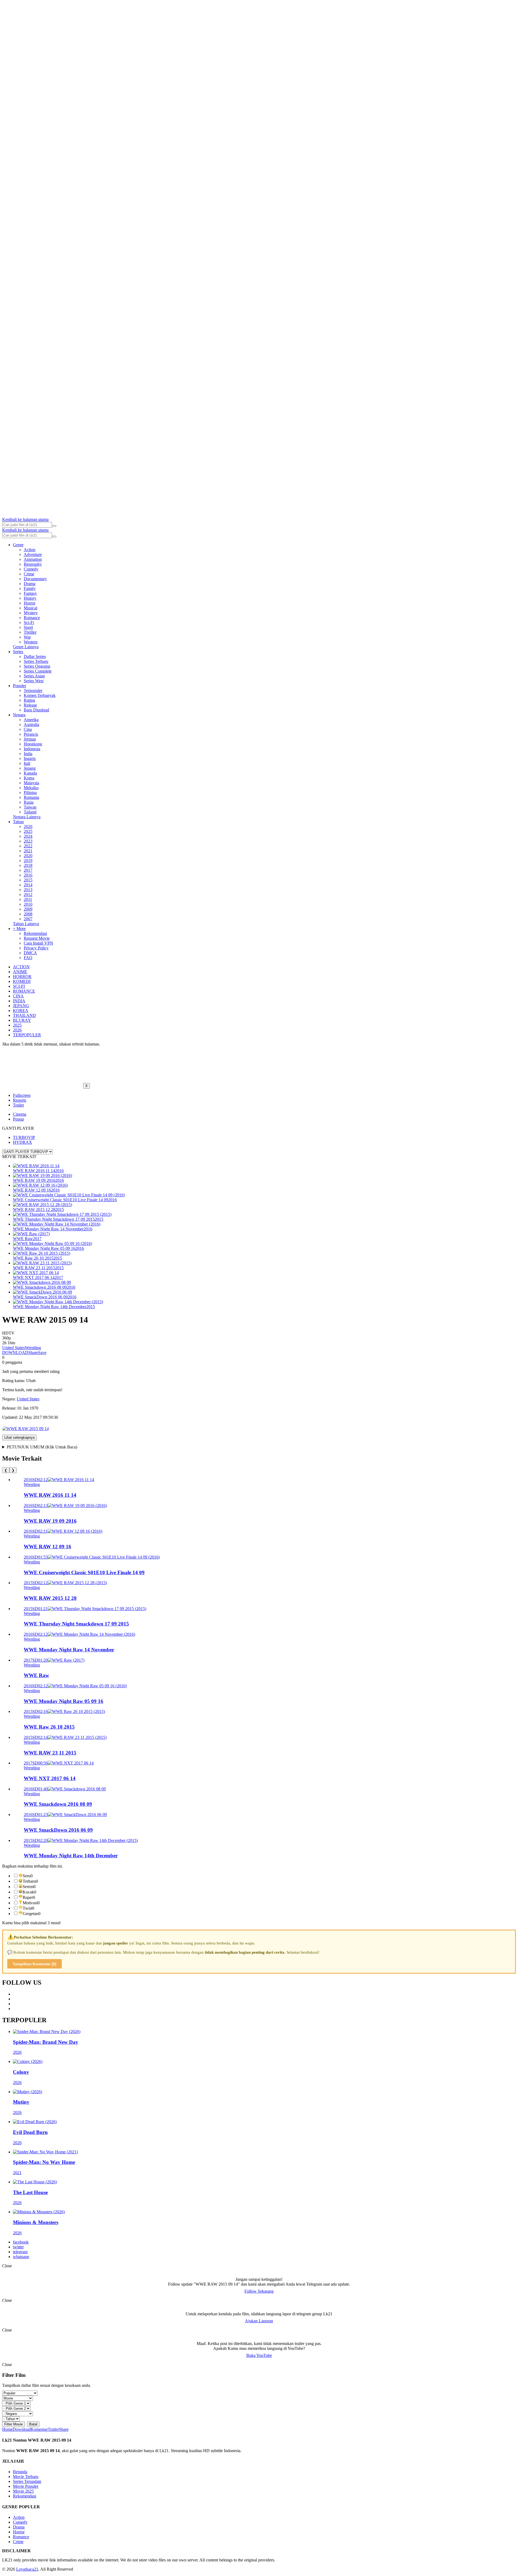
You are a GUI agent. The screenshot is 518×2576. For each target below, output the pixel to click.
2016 (28, 875)
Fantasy (30, 593)
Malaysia (31, 783)
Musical (30, 608)
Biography (33, 564)
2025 (28, 831)
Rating (29, 700)
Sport (28, 627)
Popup (18, 1119)
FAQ (28, 958)
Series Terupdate (27, 2481)
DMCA (30, 953)
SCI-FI (19, 986)
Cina (28, 729)
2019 (28, 861)
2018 (28, 865)
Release (30, 705)
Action (30, 550)
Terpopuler (33, 690)
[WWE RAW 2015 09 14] (25, 1429)
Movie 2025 (23, 2491)
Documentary (35, 579)
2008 (28, 914)
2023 (28, 841)
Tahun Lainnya (26, 924)
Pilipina (30, 793)
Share (33, 1353)
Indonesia (32, 749)
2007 (28, 919)
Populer (20, 686)
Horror (30, 603)
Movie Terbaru (26, 2477)
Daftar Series (35, 656)
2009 (28, 909)
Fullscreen (22, 1095)
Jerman (30, 739)
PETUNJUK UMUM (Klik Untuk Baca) (42, 1447)
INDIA (19, 1001)
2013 (28, 890)
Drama (30, 584)
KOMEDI (22, 981)
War (27, 637)
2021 (28, 851)
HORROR (22, 977)
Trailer (18, 1105)
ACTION (21, 967)
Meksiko (31, 788)
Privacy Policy (36, 948)
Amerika (31, 720)
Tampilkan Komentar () (35, 1964)
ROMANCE (24, 991)
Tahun (18, 822)
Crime (29, 574)
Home (7, 2429)
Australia (31, 724)
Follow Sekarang (259, 2291)
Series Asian (34, 676)
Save (42, 1353)
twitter (18, 2247)
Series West (34, 681)
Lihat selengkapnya (19, 1438)
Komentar (39, 2429)
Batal (33, 2424)
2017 (28, 870)
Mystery (31, 613)
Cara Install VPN (38, 943)
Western (31, 642)
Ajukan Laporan (259, 2321)
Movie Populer (26, 2486)
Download (22, 2429)
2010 (28, 904)
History (30, 598)
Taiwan (30, 807)
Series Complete (38, 671)
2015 (28, 880)
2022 (28, 846)
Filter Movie (13, 2424)
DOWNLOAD (15, 1353)
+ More (19, 929)
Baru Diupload (36, 710)
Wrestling (33, 1348)
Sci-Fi (29, 622)
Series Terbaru (36, 661)
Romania (31, 797)
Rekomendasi (35, 933)
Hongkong (33, 744)
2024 (28, 836)
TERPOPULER (27, 1035)
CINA (18, 996)
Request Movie (37, 938)
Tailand (30, 812)
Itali (27, 763)
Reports (20, 1100)
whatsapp (21, 2257)
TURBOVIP (24, 1137)
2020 (28, 856)
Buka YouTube (259, 2355)
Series (18, 652)
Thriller (30, 632)
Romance (32, 618)
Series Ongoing (37, 666)
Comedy (31, 569)
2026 (28, 827)
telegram (20, 2252)
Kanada (30, 773)
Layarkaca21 (27, 2569)
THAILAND (24, 1015)
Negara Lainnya (27, 817)
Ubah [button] (31, 1381)
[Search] (54, 526)
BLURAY (22, 1020)
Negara (19, 715)
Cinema (20, 1114)
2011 (28, 899)
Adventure (33, 554)
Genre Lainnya (26, 647)
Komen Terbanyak (40, 695)
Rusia (29, 802)
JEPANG (21, 1006)
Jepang (30, 768)
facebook (21, 2242)
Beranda (20, 2472)
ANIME (20, 972)
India (28, 754)
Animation (33, 559)
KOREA (21, 1011)
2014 (28, 885)
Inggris (30, 758)
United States (13, 1348)
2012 (28, 895)
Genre (18, 545)
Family (30, 588)
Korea (29, 778)
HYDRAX (23, 1142)
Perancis (31, 734)
